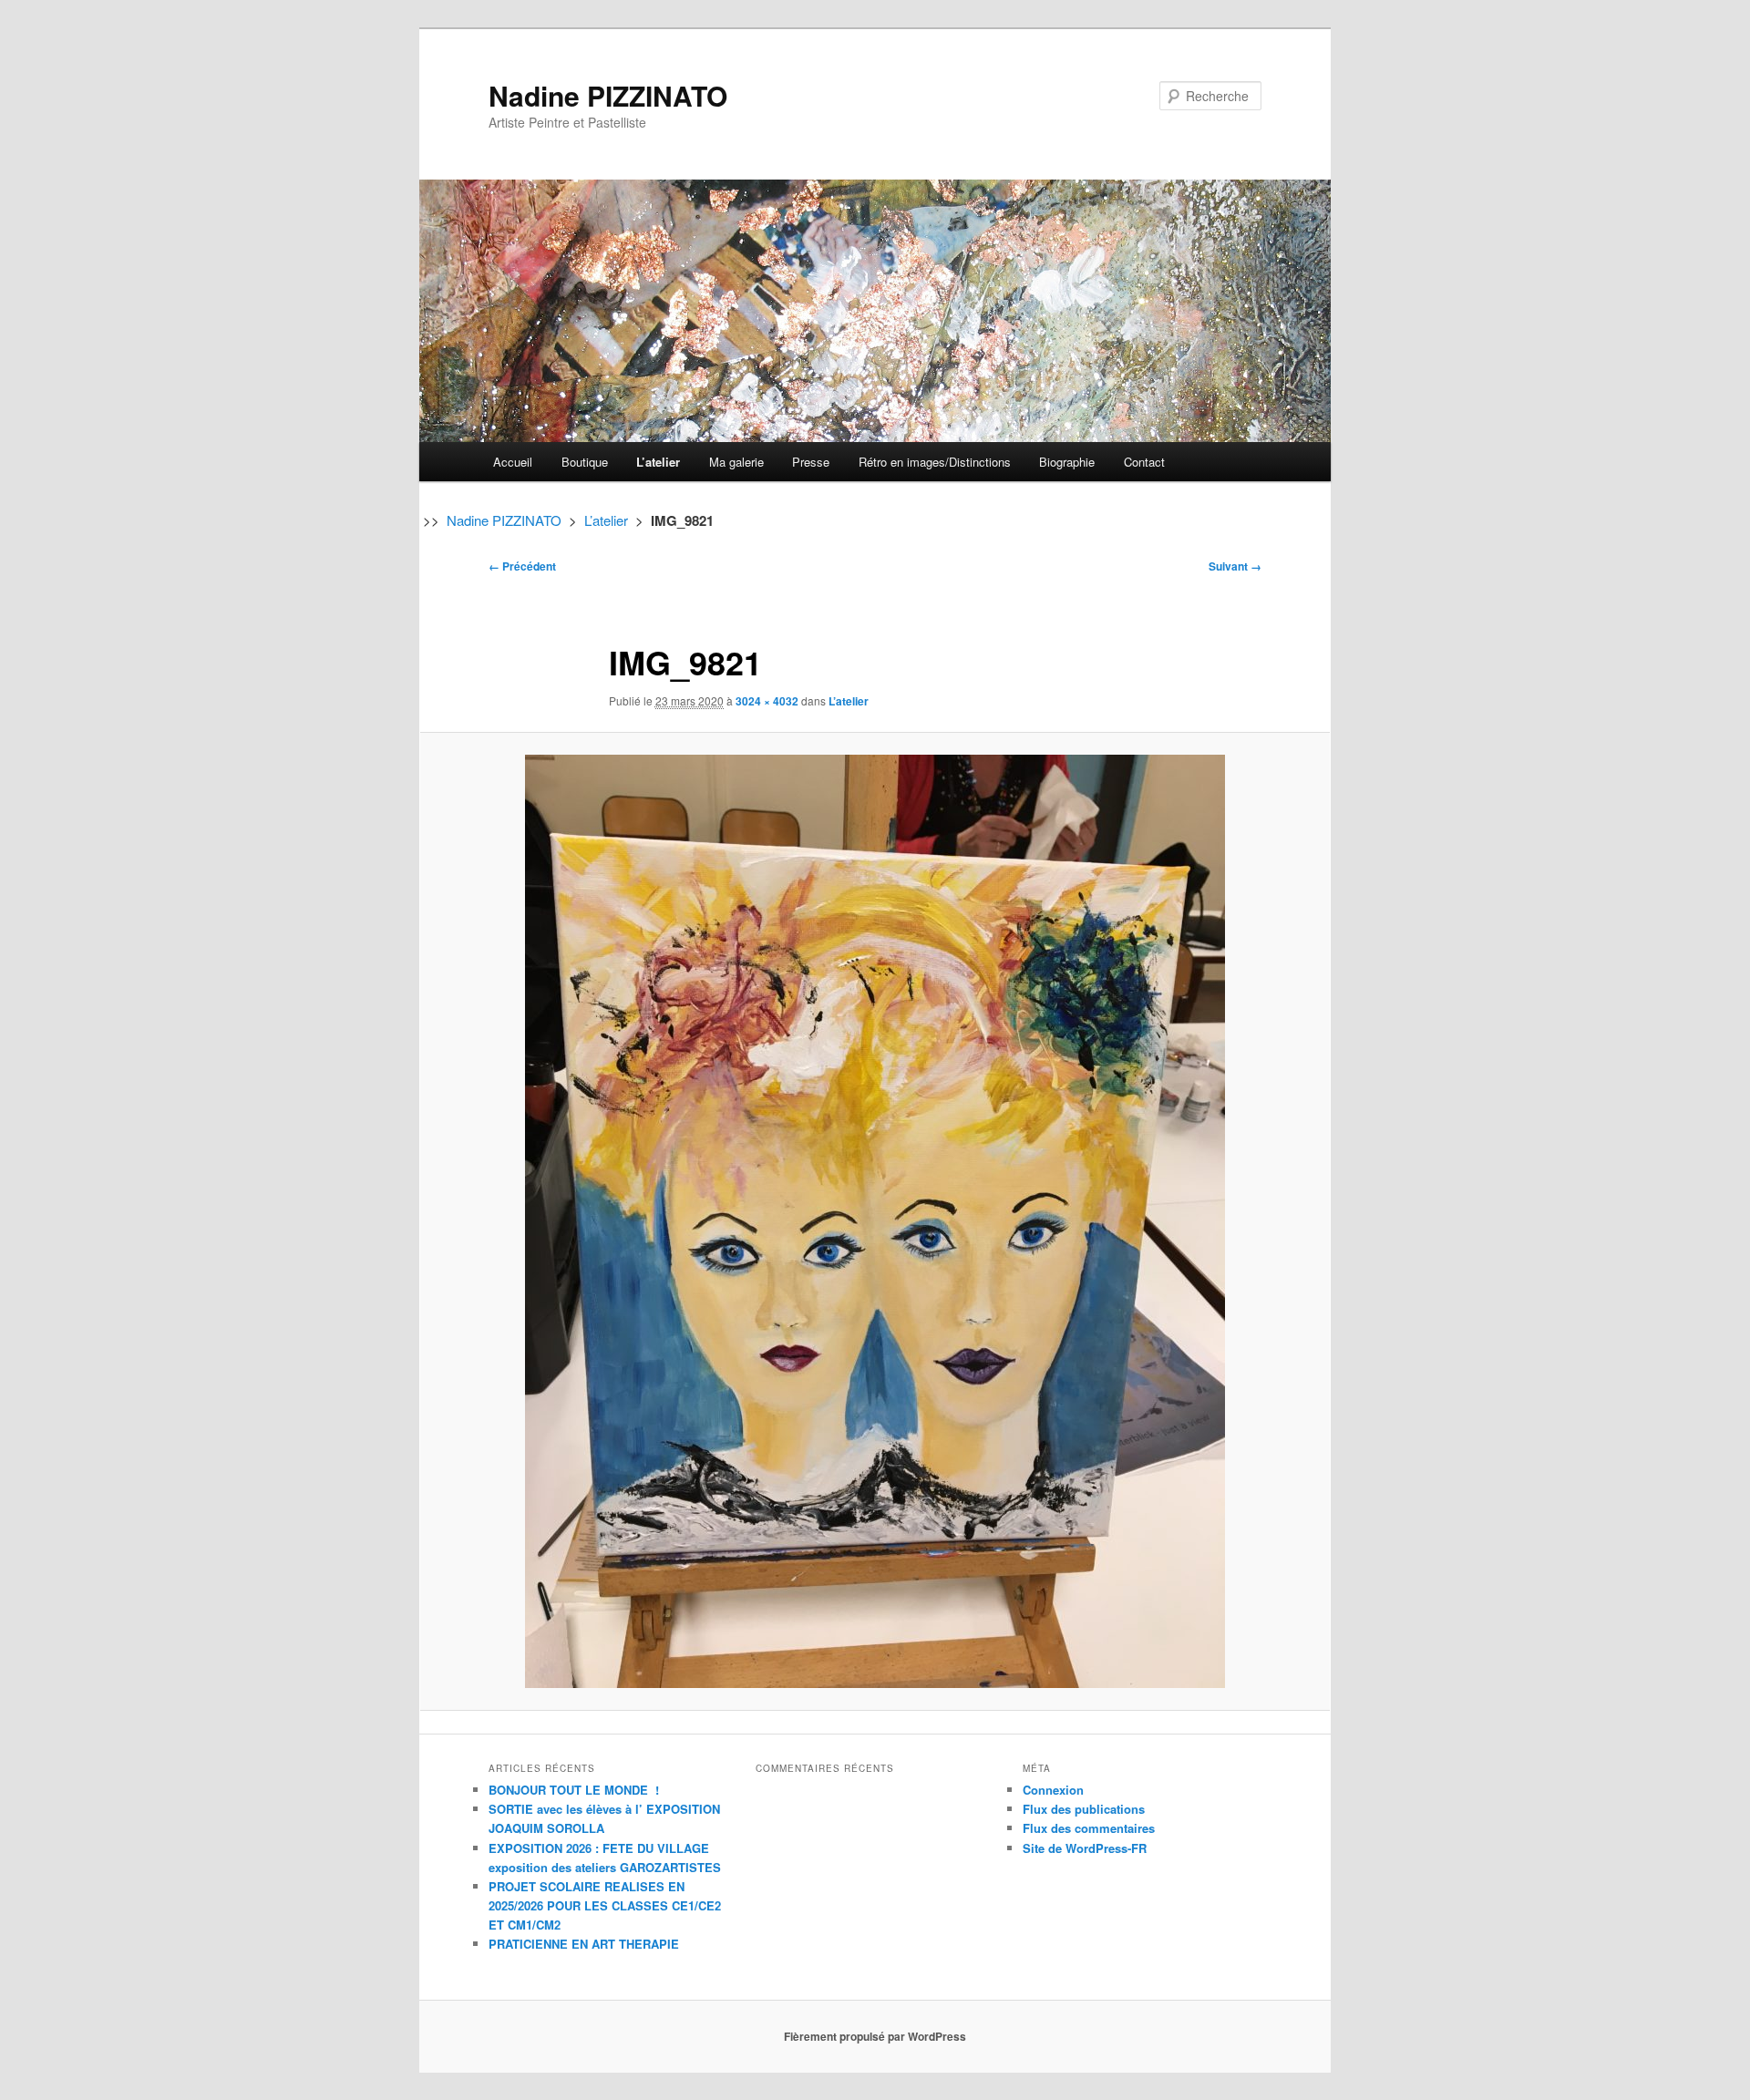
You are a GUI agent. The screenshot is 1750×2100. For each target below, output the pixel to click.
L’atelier (658, 462)
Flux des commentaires (1089, 1828)
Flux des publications (1084, 1809)
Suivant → (1235, 566)
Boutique (585, 462)
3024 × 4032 (767, 701)
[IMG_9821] (875, 1221)
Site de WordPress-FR (1085, 1848)
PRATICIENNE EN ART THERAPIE (584, 1944)
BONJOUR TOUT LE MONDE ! (574, 1790)
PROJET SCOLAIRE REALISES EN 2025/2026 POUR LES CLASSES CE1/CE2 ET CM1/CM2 (605, 1905)
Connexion (1053, 1790)
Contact (1144, 462)
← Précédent (522, 566)
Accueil (513, 462)
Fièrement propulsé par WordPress (875, 2036)
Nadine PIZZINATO (608, 95)
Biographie (1067, 462)
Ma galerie (736, 462)
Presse (811, 462)
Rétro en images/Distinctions (935, 462)
